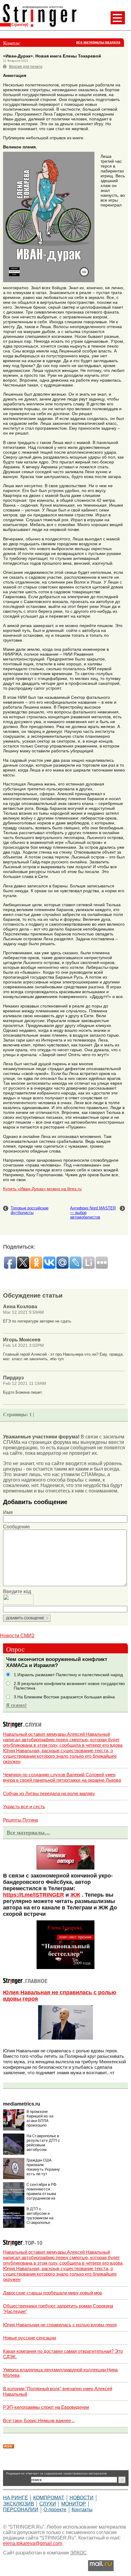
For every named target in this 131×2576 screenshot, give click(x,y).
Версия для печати (26, 67)
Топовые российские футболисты (30, 1210)
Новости (81, 2498)
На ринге (16, 2498)
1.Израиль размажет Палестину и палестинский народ (68, 1675)
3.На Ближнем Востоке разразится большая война (64, 1697)
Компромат (49, 2498)
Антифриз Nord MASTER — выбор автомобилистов (93, 1213)
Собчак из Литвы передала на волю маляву (49, 1793)
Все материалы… (28, 1832)
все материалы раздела (98, 42)
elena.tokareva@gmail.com (33, 2543)
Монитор (74, 2504)
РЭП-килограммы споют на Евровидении (46, 2407)
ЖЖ (75, 1895)
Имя (8, 1512)
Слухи (48, 2504)
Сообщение (16, 1527)
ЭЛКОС (78, 2553)
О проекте (55, 2510)
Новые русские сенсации (30, 2338)
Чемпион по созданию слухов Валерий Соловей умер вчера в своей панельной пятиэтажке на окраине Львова (62, 1777)
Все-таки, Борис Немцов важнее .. (39, 2420)
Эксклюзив (19, 2504)
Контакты (82, 2510)
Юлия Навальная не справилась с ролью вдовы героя (60, 2325)
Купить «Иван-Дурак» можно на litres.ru (42, 1189)
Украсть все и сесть (24, 1806)
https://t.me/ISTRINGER (34, 1895)
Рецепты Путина (20, 1820)
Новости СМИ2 (17, 1636)
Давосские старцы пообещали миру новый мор (53, 2293)
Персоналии (21, 2510)
